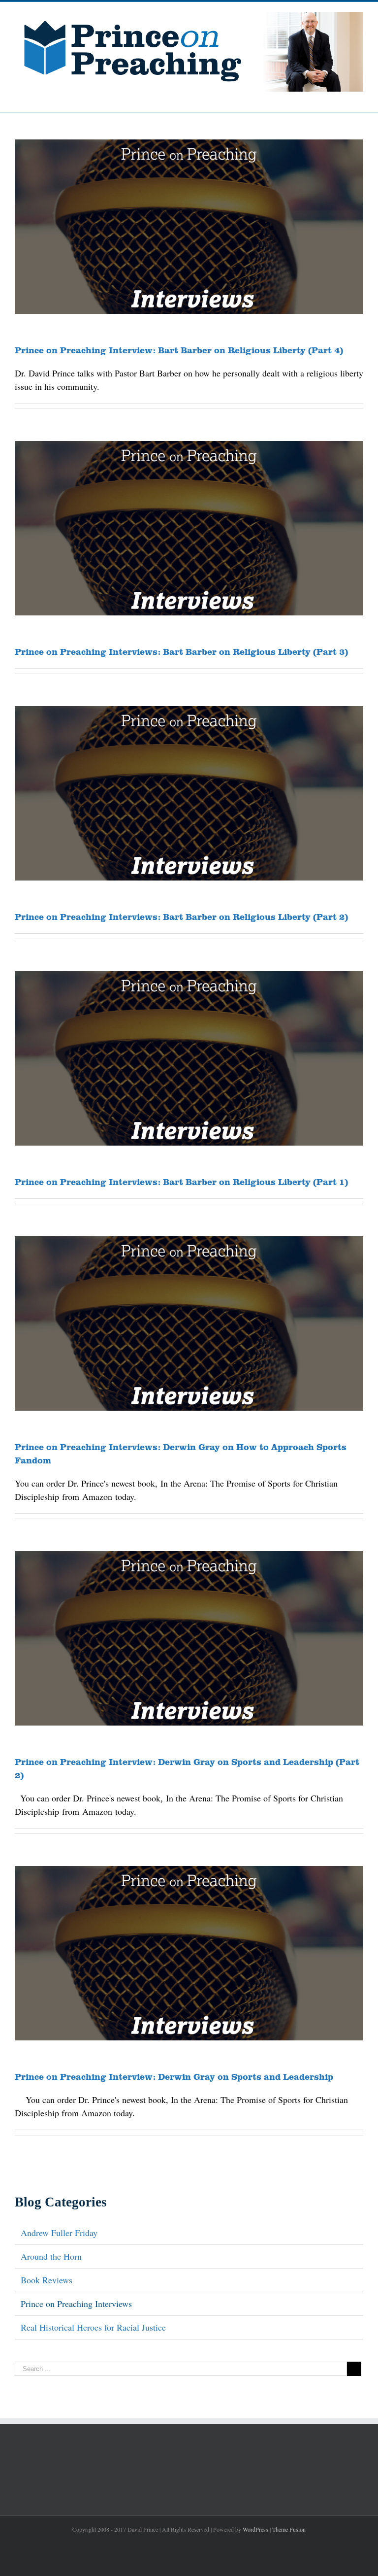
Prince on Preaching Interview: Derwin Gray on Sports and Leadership (174, 2076)
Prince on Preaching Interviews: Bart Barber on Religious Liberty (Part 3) (181, 651)
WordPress (255, 2529)
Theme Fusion (289, 2529)
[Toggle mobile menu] (359, 97)
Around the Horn (51, 2256)
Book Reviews (47, 2280)
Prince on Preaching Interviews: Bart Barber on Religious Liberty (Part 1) (181, 1182)
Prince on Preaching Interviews (76, 2304)
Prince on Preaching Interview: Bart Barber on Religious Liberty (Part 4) (179, 350)
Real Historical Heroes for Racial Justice (93, 2327)
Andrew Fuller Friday (59, 2233)
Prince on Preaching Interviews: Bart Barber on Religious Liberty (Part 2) (181, 916)
